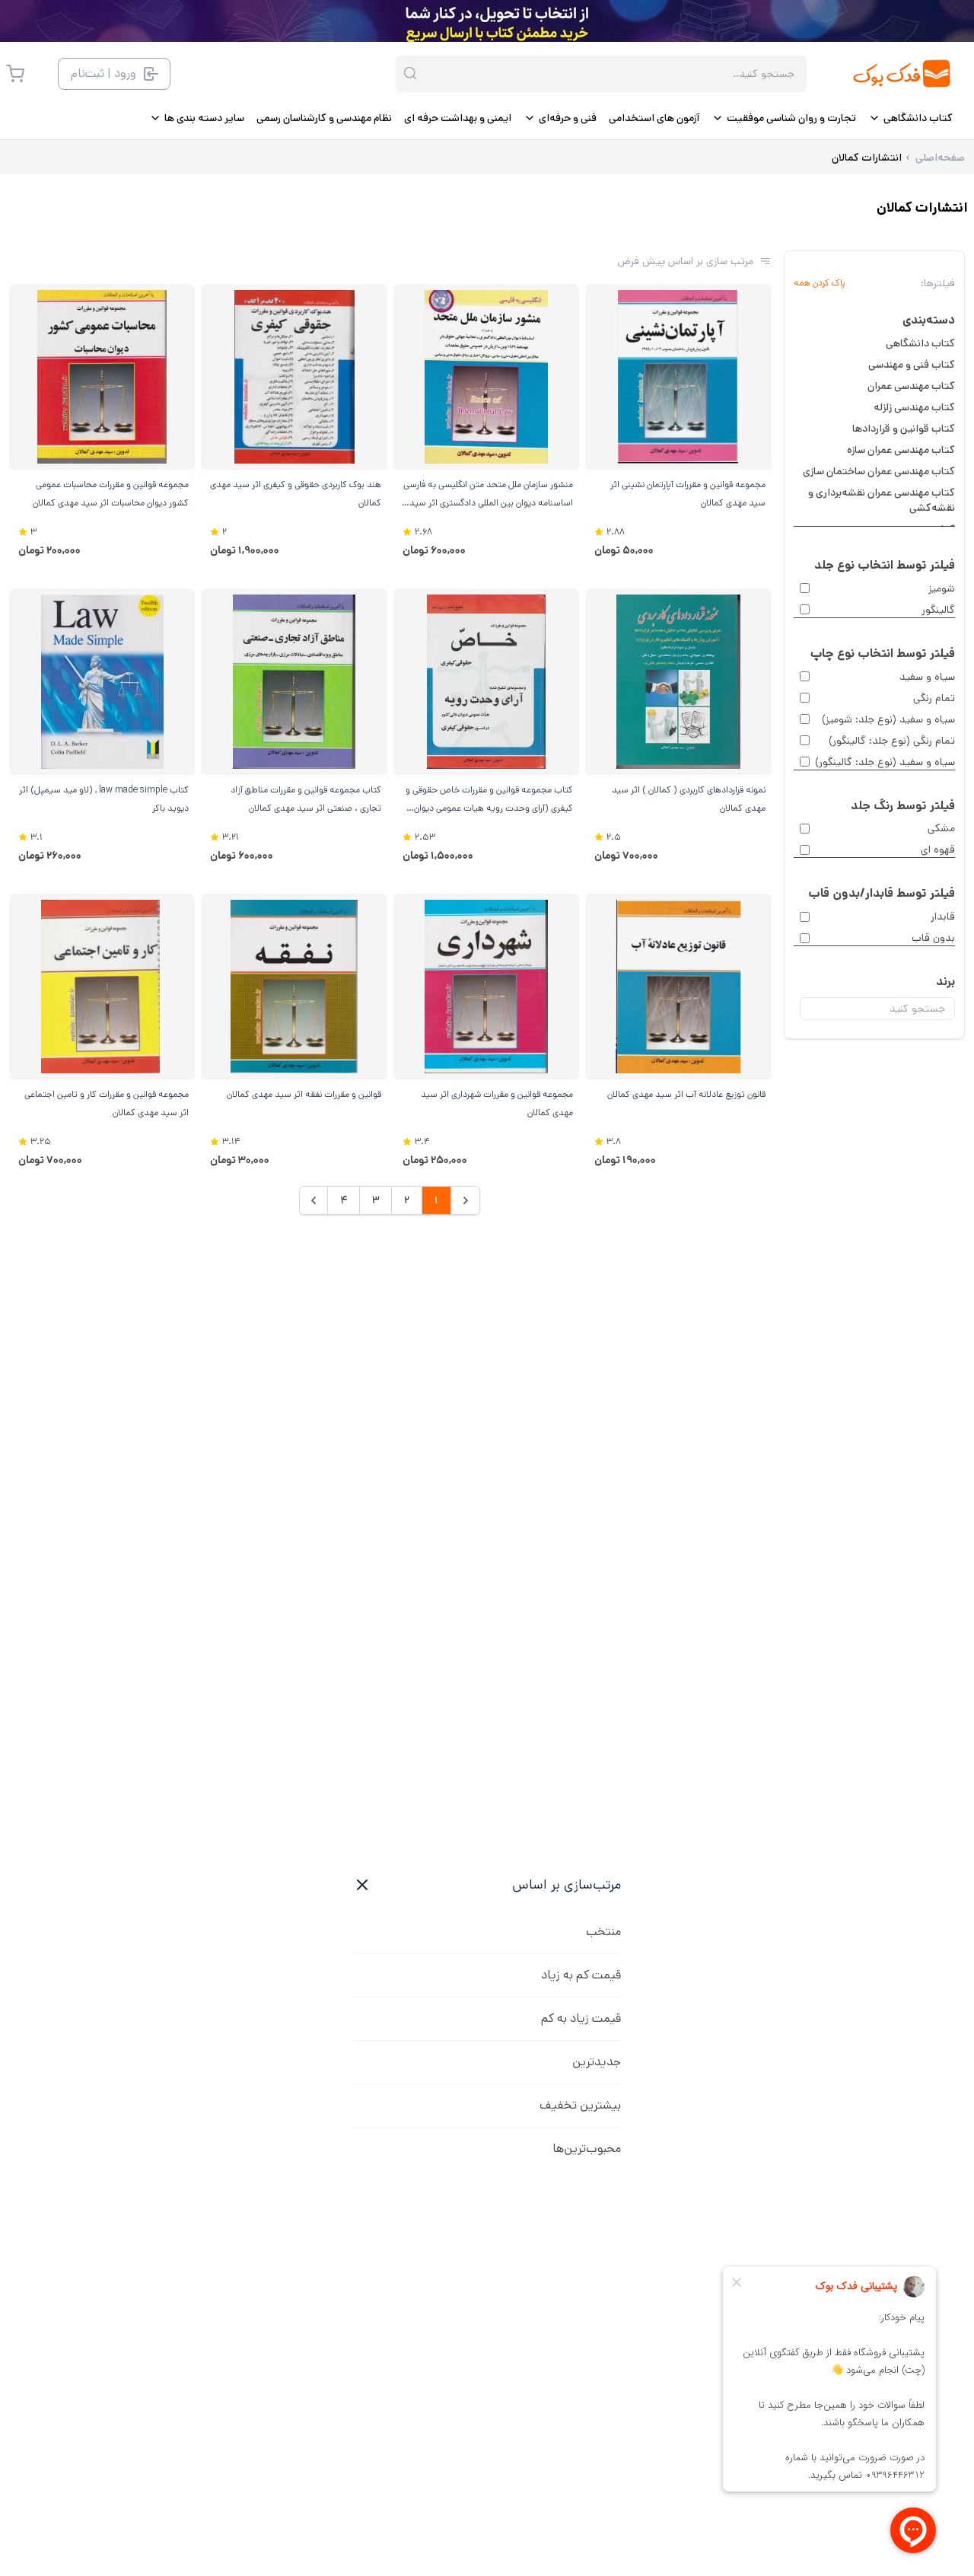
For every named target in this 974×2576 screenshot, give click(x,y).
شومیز (942, 588)
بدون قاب (933, 938)
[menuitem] (910, 118)
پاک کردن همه (820, 283)
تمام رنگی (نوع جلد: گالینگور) (892, 741)
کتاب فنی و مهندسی (912, 365)
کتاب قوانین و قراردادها (904, 429)
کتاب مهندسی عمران (911, 386)
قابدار (943, 917)
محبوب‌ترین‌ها (587, 2149)
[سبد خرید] (15, 74)
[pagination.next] (314, 1200)
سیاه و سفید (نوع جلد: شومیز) (888, 719)
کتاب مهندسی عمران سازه (901, 450)
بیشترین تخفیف (580, 2105)
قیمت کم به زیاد (581, 1975)
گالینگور (938, 610)
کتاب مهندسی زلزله (914, 407)
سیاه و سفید (927, 677)
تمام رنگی (934, 698)
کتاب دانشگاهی (920, 343)
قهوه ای (938, 850)
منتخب (603, 1932)
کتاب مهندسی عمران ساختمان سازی (879, 471)
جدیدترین (597, 2062)
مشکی (941, 828)
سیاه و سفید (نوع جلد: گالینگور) (885, 762)
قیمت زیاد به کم (581, 2018)
